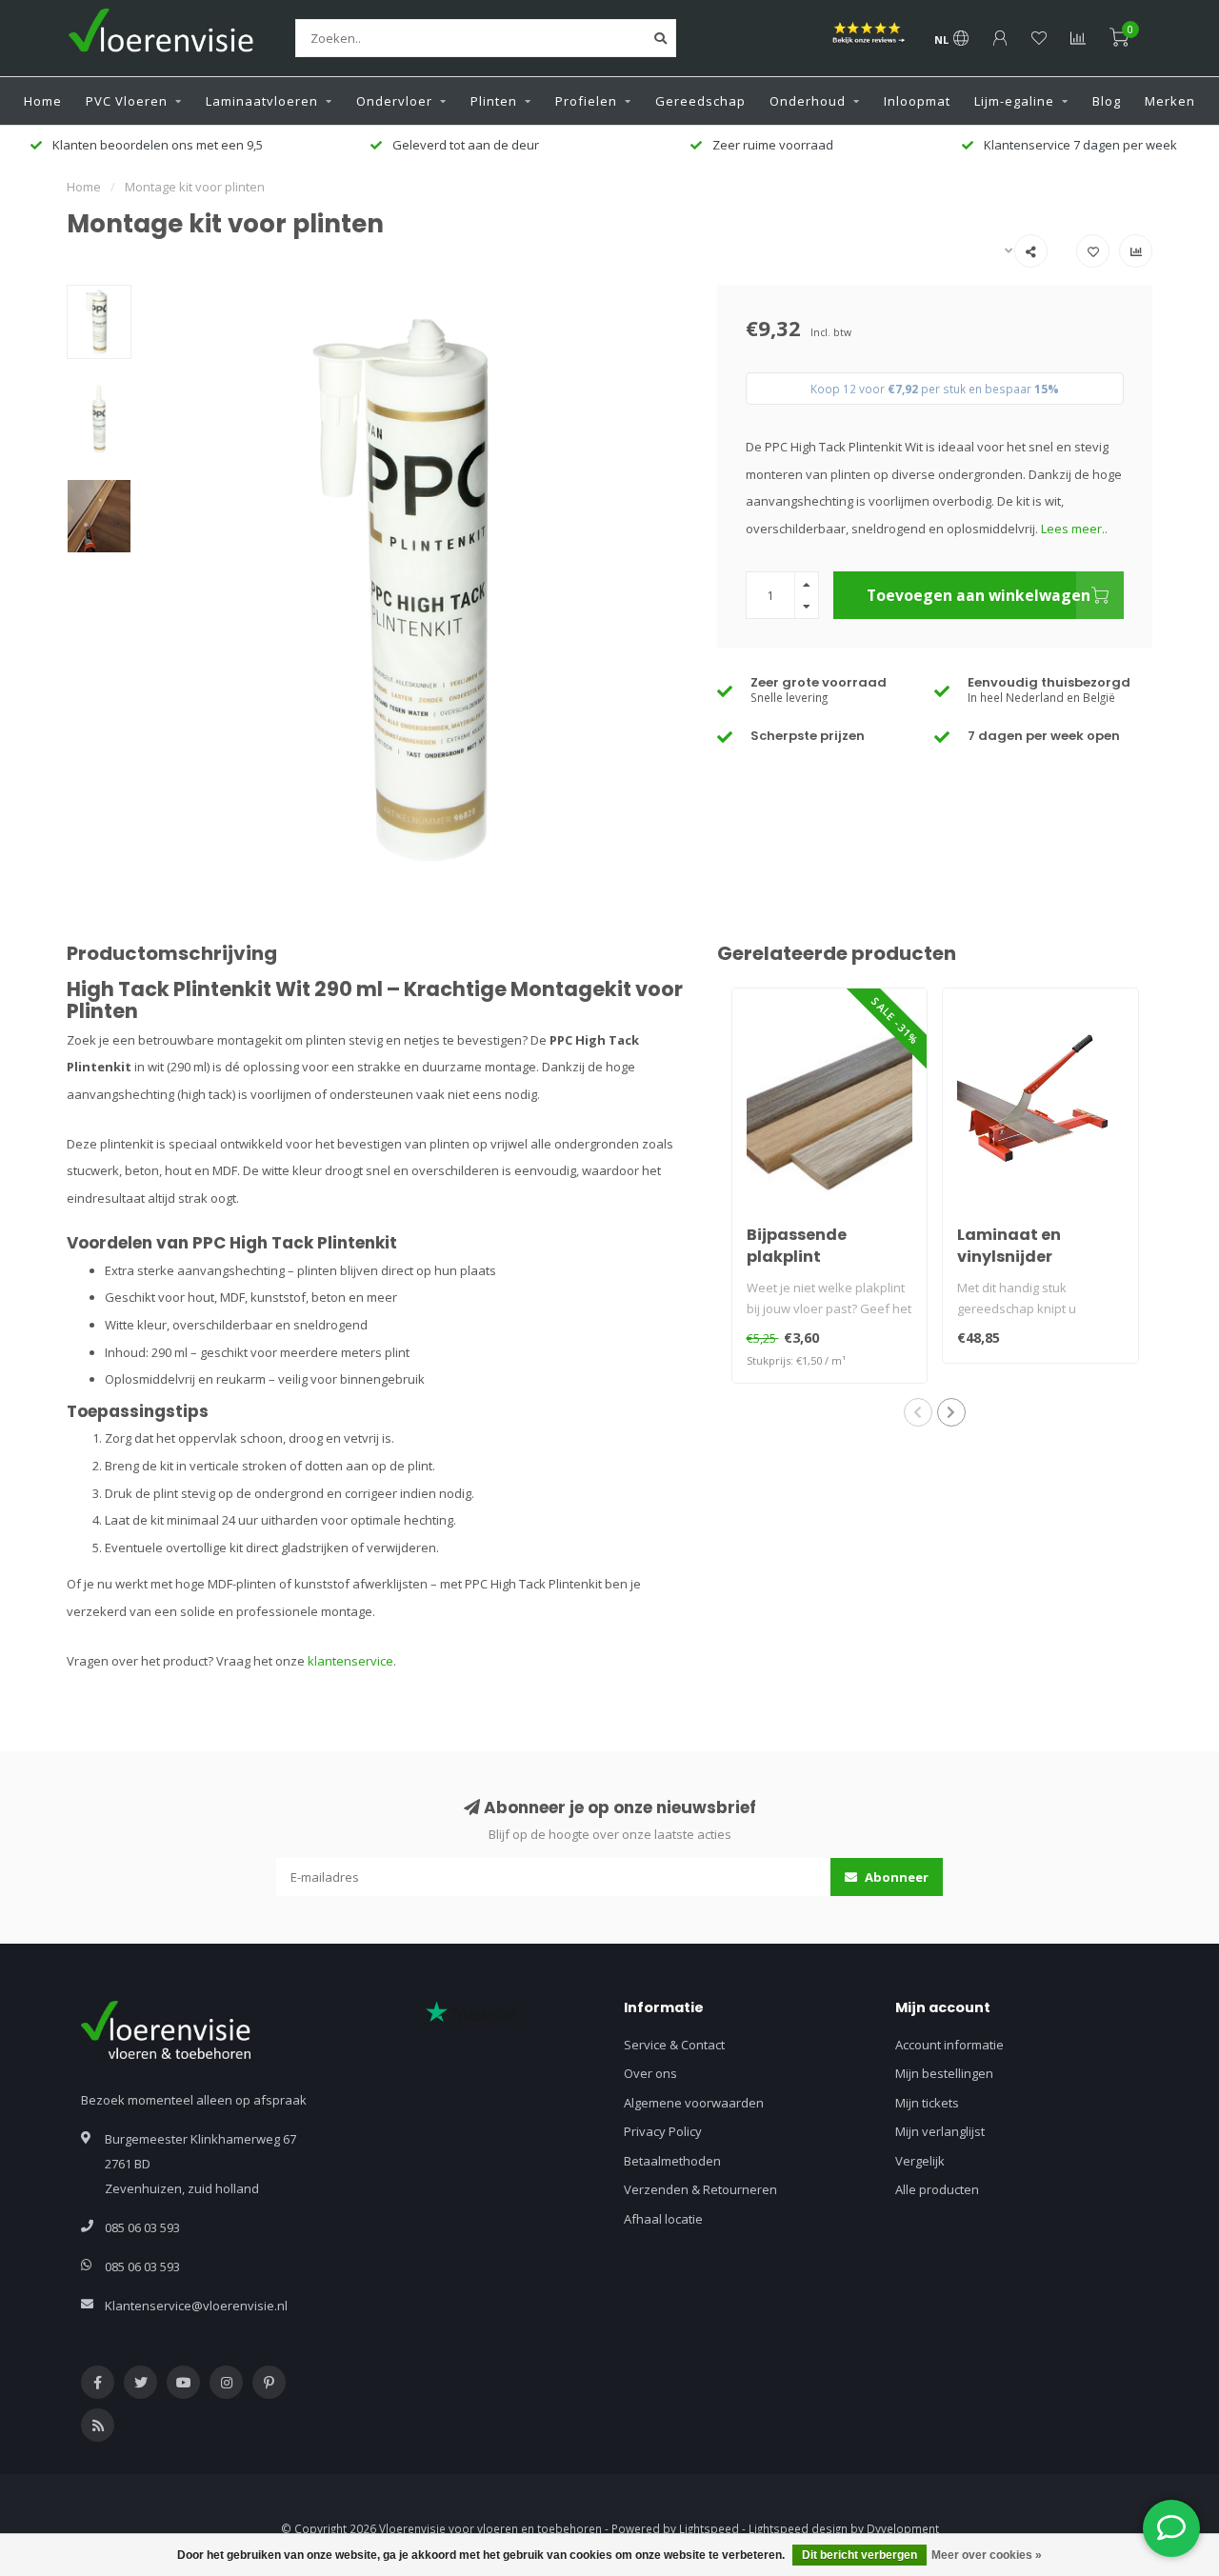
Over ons (650, 2073)
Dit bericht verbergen (859, 2555)
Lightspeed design (798, 2528)
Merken (1170, 101)
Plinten (494, 101)
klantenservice (350, 1661)
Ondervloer (394, 101)
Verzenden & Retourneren (700, 2189)
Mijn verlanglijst (940, 2131)
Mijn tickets (927, 2103)
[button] (918, 1412)
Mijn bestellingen (944, 2073)
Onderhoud (808, 101)
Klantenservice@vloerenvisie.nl (196, 2306)
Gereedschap (700, 101)
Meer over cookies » (987, 2555)
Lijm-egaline (1014, 101)
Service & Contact (674, 2045)
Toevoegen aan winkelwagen (979, 595)
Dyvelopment (903, 2528)
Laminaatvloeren (262, 101)
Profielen (586, 101)
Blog (1107, 101)
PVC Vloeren (127, 101)
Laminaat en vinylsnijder (1009, 1246)
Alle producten (937, 2189)
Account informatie (949, 2045)
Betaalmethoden (672, 2161)
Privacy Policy (663, 2131)
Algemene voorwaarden (694, 2103)
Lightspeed (709, 2528)
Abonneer (895, 1877)
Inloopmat (917, 101)
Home (43, 101)
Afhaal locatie (663, 2219)
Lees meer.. (1074, 529)
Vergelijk (920, 2161)
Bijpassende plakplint (797, 1246)
